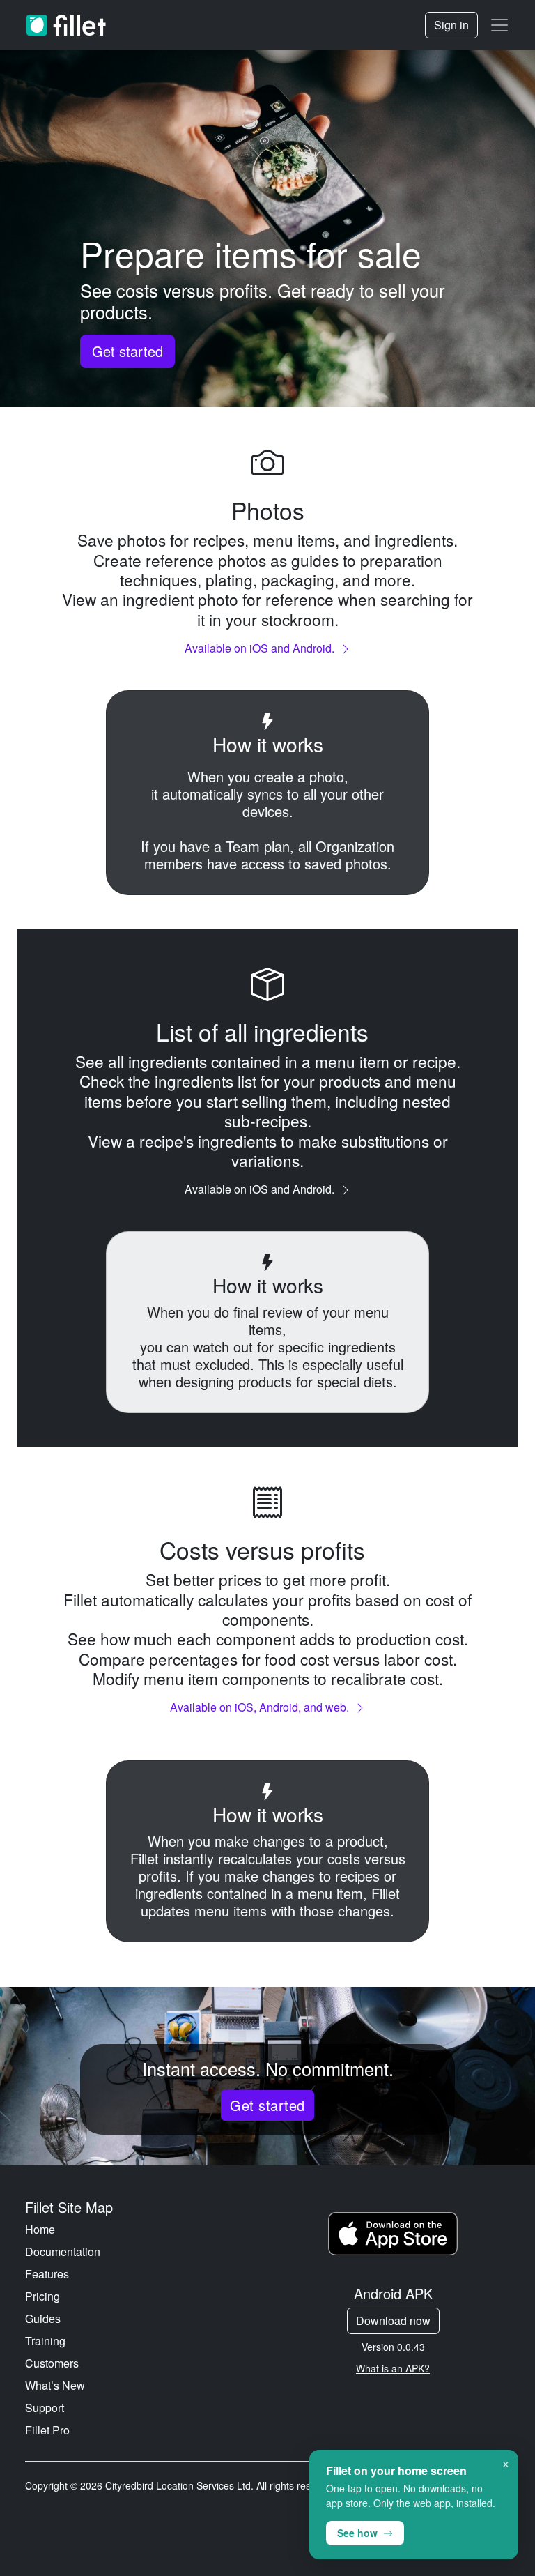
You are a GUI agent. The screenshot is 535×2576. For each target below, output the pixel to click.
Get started (127, 351)
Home (40, 2229)
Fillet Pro (47, 2430)
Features (47, 2274)
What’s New (55, 2385)
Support (45, 2408)
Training (45, 2341)
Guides (43, 2318)
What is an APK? (393, 2368)
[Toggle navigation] (499, 25)
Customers (52, 2363)
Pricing (42, 2296)
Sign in (451, 25)
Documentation (63, 2251)
